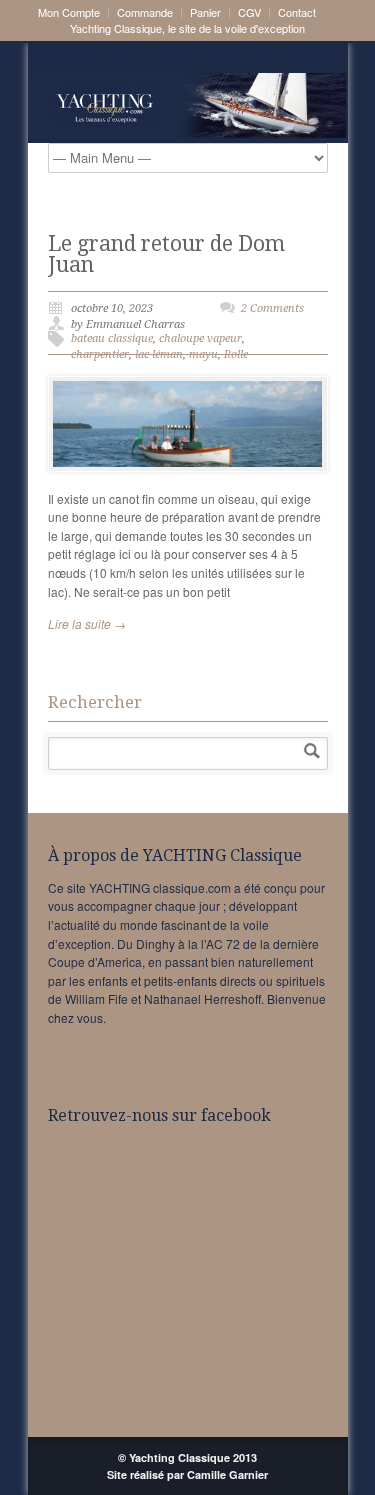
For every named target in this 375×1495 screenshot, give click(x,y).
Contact (297, 12)
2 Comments (272, 308)
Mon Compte (69, 12)
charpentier (100, 354)
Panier (205, 12)
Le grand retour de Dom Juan (166, 254)
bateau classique (112, 338)
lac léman (159, 354)
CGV (249, 12)
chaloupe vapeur (200, 338)
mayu (203, 354)
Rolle (236, 354)
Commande (145, 12)
